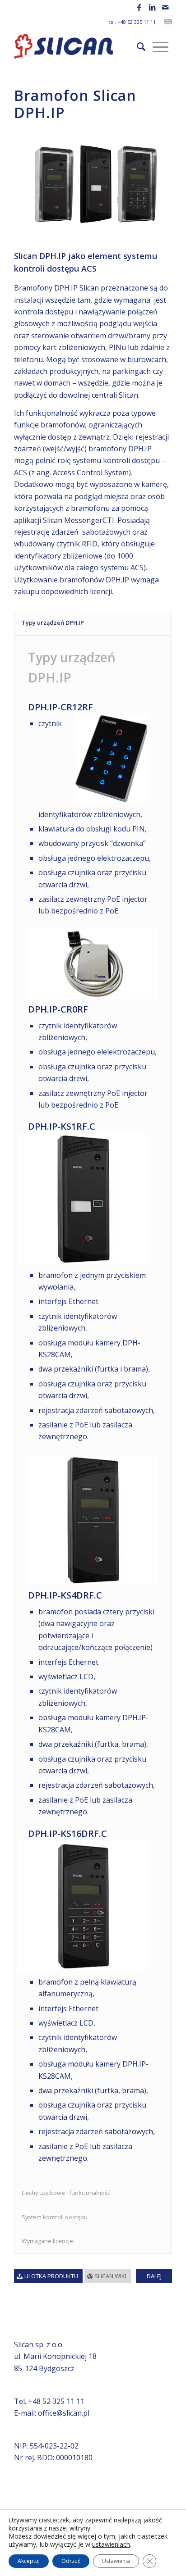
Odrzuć (71, 2561)
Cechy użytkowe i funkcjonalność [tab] (66, 2193)
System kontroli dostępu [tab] (55, 2217)
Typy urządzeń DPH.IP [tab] (53, 622)
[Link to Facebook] (139, 7)
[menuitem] (141, 46)
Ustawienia (116, 2561)
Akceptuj (29, 2561)
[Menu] (160, 46)
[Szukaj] (141, 46)
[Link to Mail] (165, 7)
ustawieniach (111, 2544)
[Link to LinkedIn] (152, 7)
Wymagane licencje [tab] (47, 2241)
